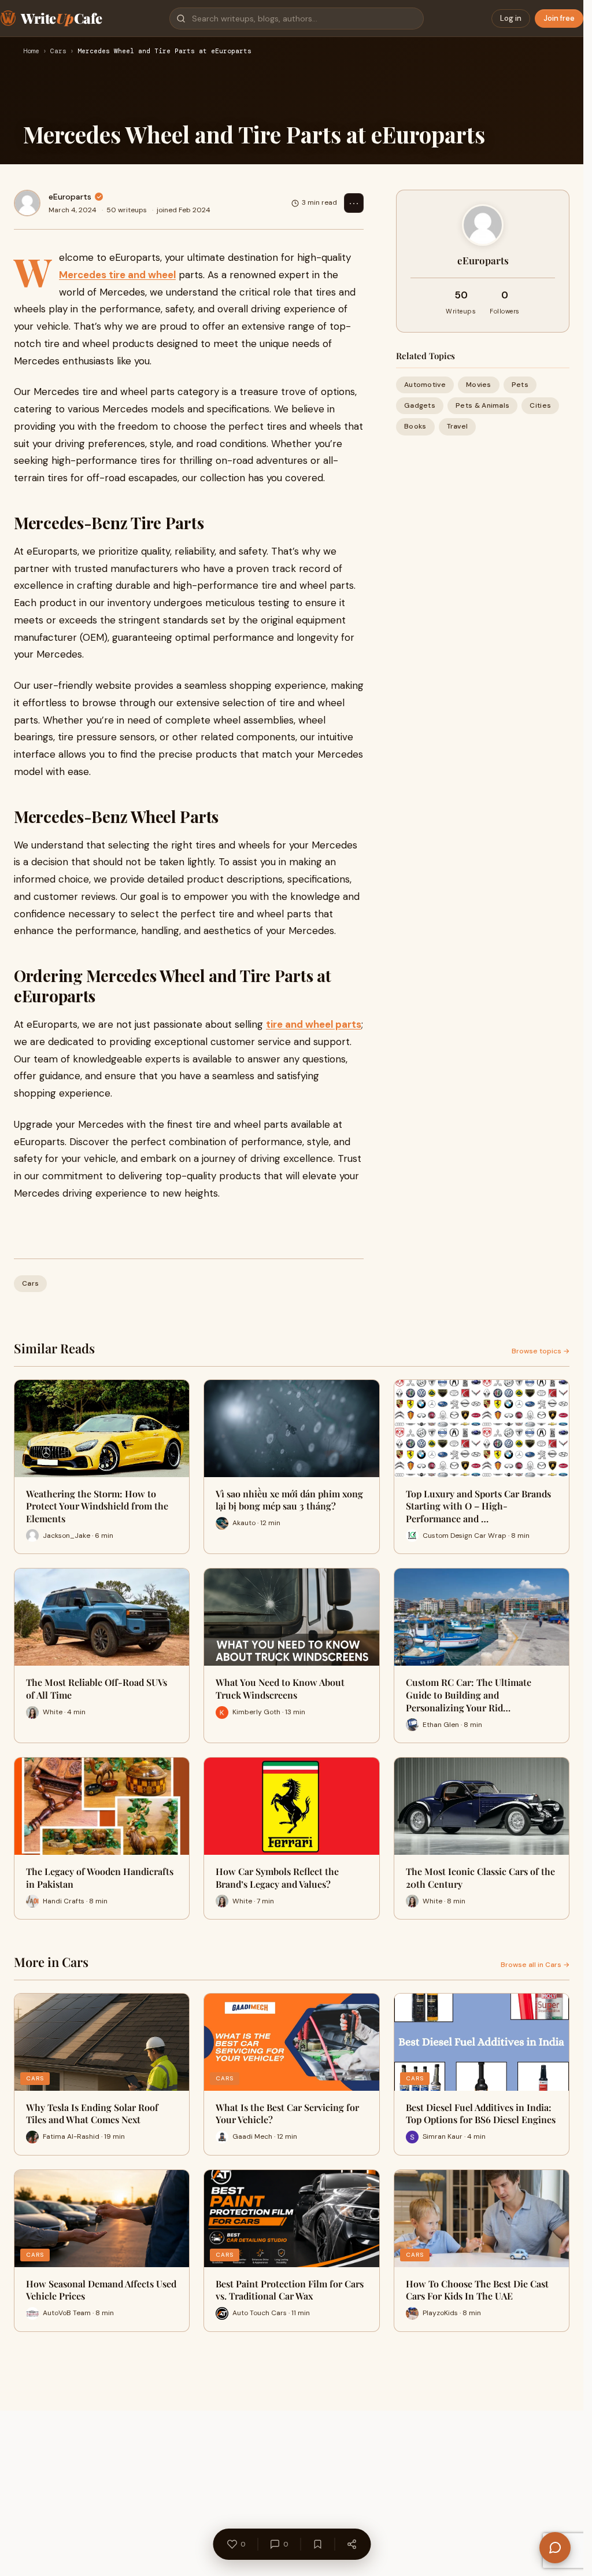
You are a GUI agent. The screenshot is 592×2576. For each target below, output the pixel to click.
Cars (58, 51)
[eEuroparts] (27, 203)
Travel (458, 426)
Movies (479, 385)
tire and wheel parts (314, 1024)
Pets (520, 385)
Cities (540, 405)
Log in (511, 18)
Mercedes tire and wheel (117, 275)
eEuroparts (70, 197)
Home (31, 51)
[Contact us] (555, 2548)
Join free (559, 18)
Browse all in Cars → (535, 1965)
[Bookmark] (317, 2544)
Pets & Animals (482, 405)
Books (415, 426)
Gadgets (420, 405)
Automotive (425, 385)
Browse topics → (541, 1351)
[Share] (351, 2544)
